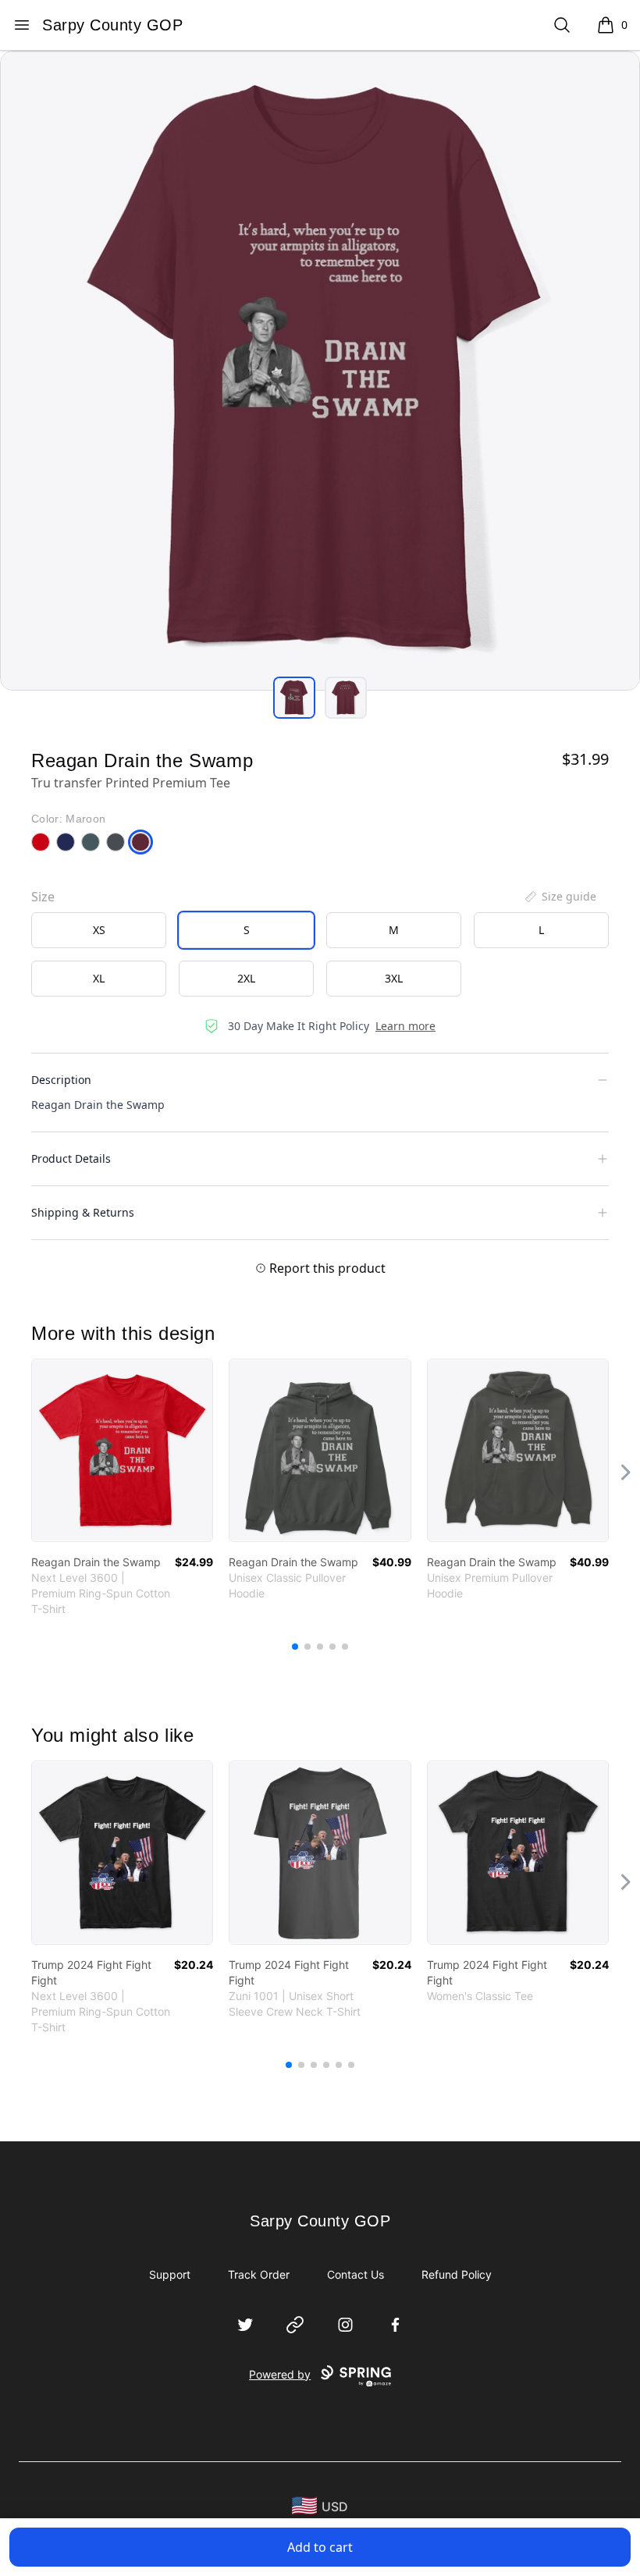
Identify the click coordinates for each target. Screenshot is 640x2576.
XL (99, 978)
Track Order (259, 2274)
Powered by (280, 2374)
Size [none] (43, 897)
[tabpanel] (320, 371)
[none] (560, 897)
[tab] (294, 698)
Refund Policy (457, 2274)
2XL (246, 978)
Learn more (405, 1026)
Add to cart (320, 2547)
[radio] (99, 930)
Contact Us (356, 2274)
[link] (122, 1450)
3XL (394, 978)
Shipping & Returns (83, 1212)
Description (61, 1080)
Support (170, 2274)
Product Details (71, 1158)
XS (99, 930)
